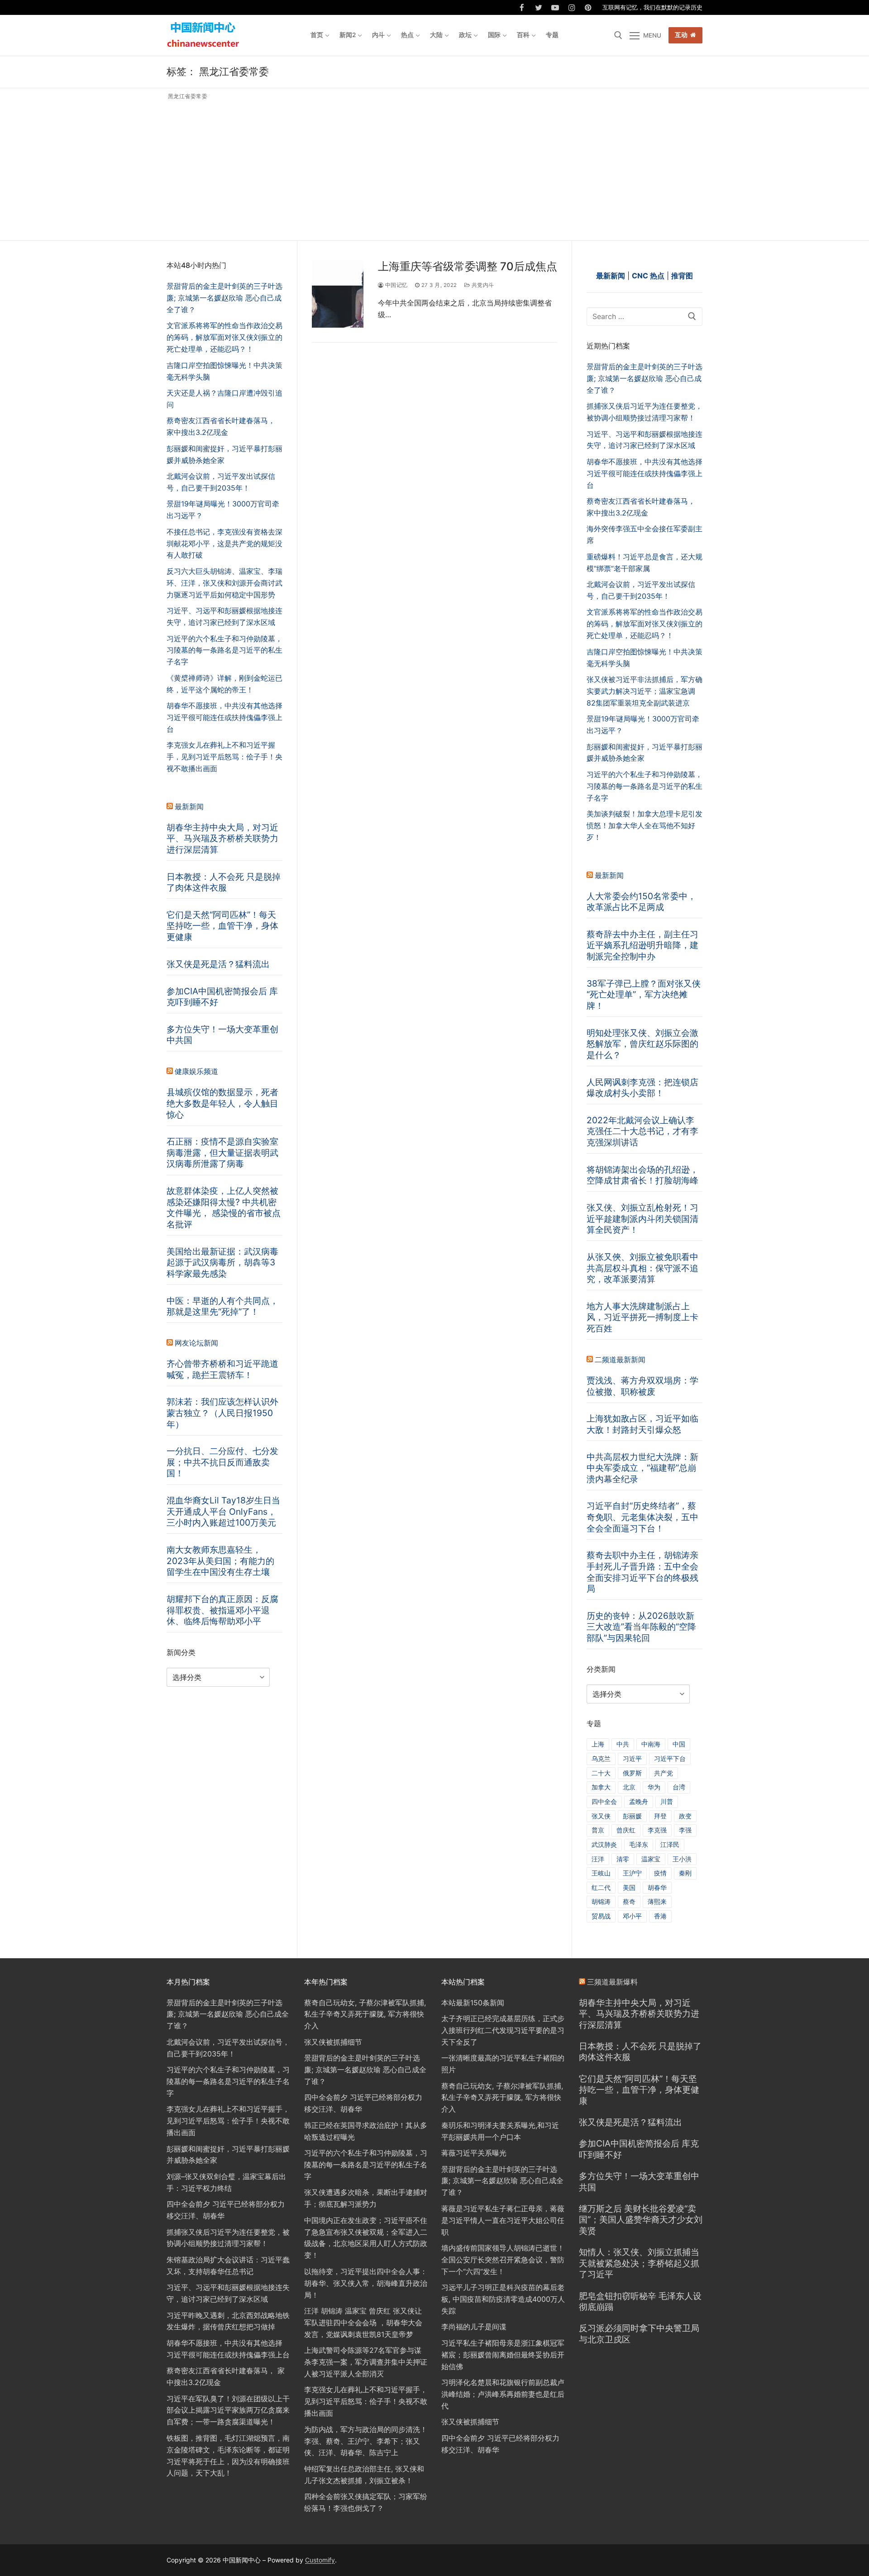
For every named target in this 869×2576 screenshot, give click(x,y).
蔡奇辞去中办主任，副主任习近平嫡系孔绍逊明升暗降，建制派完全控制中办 (642, 945)
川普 (667, 1801)
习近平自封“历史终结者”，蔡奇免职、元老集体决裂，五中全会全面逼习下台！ (642, 1517)
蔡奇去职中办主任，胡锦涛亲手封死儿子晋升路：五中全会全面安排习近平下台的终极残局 (642, 1572)
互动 (681, 35)
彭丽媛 (632, 1816)
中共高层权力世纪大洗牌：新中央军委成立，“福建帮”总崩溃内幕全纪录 (642, 1468)
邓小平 (632, 1916)
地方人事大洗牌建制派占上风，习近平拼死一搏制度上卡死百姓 (642, 1317)
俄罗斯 (632, 1773)
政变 (685, 1816)
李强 (685, 1830)
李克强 (657, 1830)
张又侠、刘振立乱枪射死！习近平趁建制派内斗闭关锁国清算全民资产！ (642, 1219)
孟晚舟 (639, 1801)
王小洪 (682, 1859)
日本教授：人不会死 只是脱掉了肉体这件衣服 (224, 882)
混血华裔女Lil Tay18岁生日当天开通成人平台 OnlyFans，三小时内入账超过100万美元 (223, 1511)
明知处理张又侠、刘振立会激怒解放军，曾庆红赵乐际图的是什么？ (642, 1044)
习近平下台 (670, 1758)
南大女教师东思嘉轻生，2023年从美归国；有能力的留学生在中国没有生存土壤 (220, 1561)
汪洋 (598, 1859)
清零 (623, 1859)
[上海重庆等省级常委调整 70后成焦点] (338, 294)
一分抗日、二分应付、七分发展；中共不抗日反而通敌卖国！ (222, 1462)
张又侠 (601, 1816)
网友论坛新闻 (196, 1343)
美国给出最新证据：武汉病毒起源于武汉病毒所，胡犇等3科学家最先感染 (222, 1262)
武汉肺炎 (604, 1844)
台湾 (679, 1787)
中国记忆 (396, 285)
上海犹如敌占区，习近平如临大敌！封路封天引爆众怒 (642, 1424)
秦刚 (685, 1873)
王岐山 (601, 1873)
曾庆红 (626, 1830)
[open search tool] (618, 35)
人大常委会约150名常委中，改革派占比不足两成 (641, 902)
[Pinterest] (588, 7)
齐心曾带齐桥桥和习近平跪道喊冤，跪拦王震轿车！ (222, 1369)
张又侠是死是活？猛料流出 (218, 964)
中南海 (651, 1744)
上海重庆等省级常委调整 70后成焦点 (468, 266)
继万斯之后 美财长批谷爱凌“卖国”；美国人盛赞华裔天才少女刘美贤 (641, 2220)
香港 (660, 1916)
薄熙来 (657, 1901)
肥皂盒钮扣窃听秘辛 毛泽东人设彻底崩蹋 (640, 2302)
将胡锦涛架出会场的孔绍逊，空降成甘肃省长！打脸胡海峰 (642, 1175)
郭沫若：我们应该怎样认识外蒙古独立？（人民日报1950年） (222, 1413)
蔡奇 (629, 1901)
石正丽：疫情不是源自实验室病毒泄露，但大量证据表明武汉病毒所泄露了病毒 (222, 1152)
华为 (654, 1787)
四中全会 (604, 1801)
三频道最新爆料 (612, 1982)
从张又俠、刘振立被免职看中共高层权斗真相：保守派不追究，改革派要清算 (642, 1268)
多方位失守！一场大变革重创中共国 (222, 1035)
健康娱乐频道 (196, 1071)
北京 (629, 1787)
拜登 (660, 1816)
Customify (320, 2560)
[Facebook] (522, 7)
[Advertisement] (434, 168)
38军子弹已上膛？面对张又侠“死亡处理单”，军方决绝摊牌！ (644, 995)
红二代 (601, 1887)
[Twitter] (539, 7)
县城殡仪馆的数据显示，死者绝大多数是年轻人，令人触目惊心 (222, 1103)
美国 (629, 1887)
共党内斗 (482, 285)
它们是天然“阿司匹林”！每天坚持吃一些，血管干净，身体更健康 (222, 926)
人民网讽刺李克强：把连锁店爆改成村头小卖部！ (642, 1088)
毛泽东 (639, 1844)
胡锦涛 (601, 1901)
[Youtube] (555, 7)
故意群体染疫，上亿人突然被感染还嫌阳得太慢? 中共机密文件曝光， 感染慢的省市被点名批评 (224, 1207)
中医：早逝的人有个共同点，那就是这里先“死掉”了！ (222, 1306)
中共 (623, 1744)
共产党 (664, 1773)
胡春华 (657, 1887)
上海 (598, 1744)
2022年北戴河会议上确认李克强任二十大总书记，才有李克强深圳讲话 (642, 1131)
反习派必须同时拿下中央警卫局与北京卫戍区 (639, 2334)
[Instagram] (572, 7)
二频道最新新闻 (620, 1360)
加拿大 (601, 1787)
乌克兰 (601, 1758)
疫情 (660, 1873)
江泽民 (670, 1844)
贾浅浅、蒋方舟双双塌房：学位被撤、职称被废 (642, 1386)
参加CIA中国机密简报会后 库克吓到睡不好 (222, 997)
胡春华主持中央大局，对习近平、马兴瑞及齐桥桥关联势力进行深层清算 (222, 838)
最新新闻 (609, 875)
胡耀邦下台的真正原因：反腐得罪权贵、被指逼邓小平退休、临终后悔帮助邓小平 (222, 1610)
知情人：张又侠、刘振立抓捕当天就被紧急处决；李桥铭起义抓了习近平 (639, 2263)
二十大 (601, 1773)
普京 (598, 1830)
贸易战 (601, 1916)
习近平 (632, 1758)
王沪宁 (632, 1873)
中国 (679, 1744)
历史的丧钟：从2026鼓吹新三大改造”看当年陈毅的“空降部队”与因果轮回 (641, 1627)
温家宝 (651, 1859)
